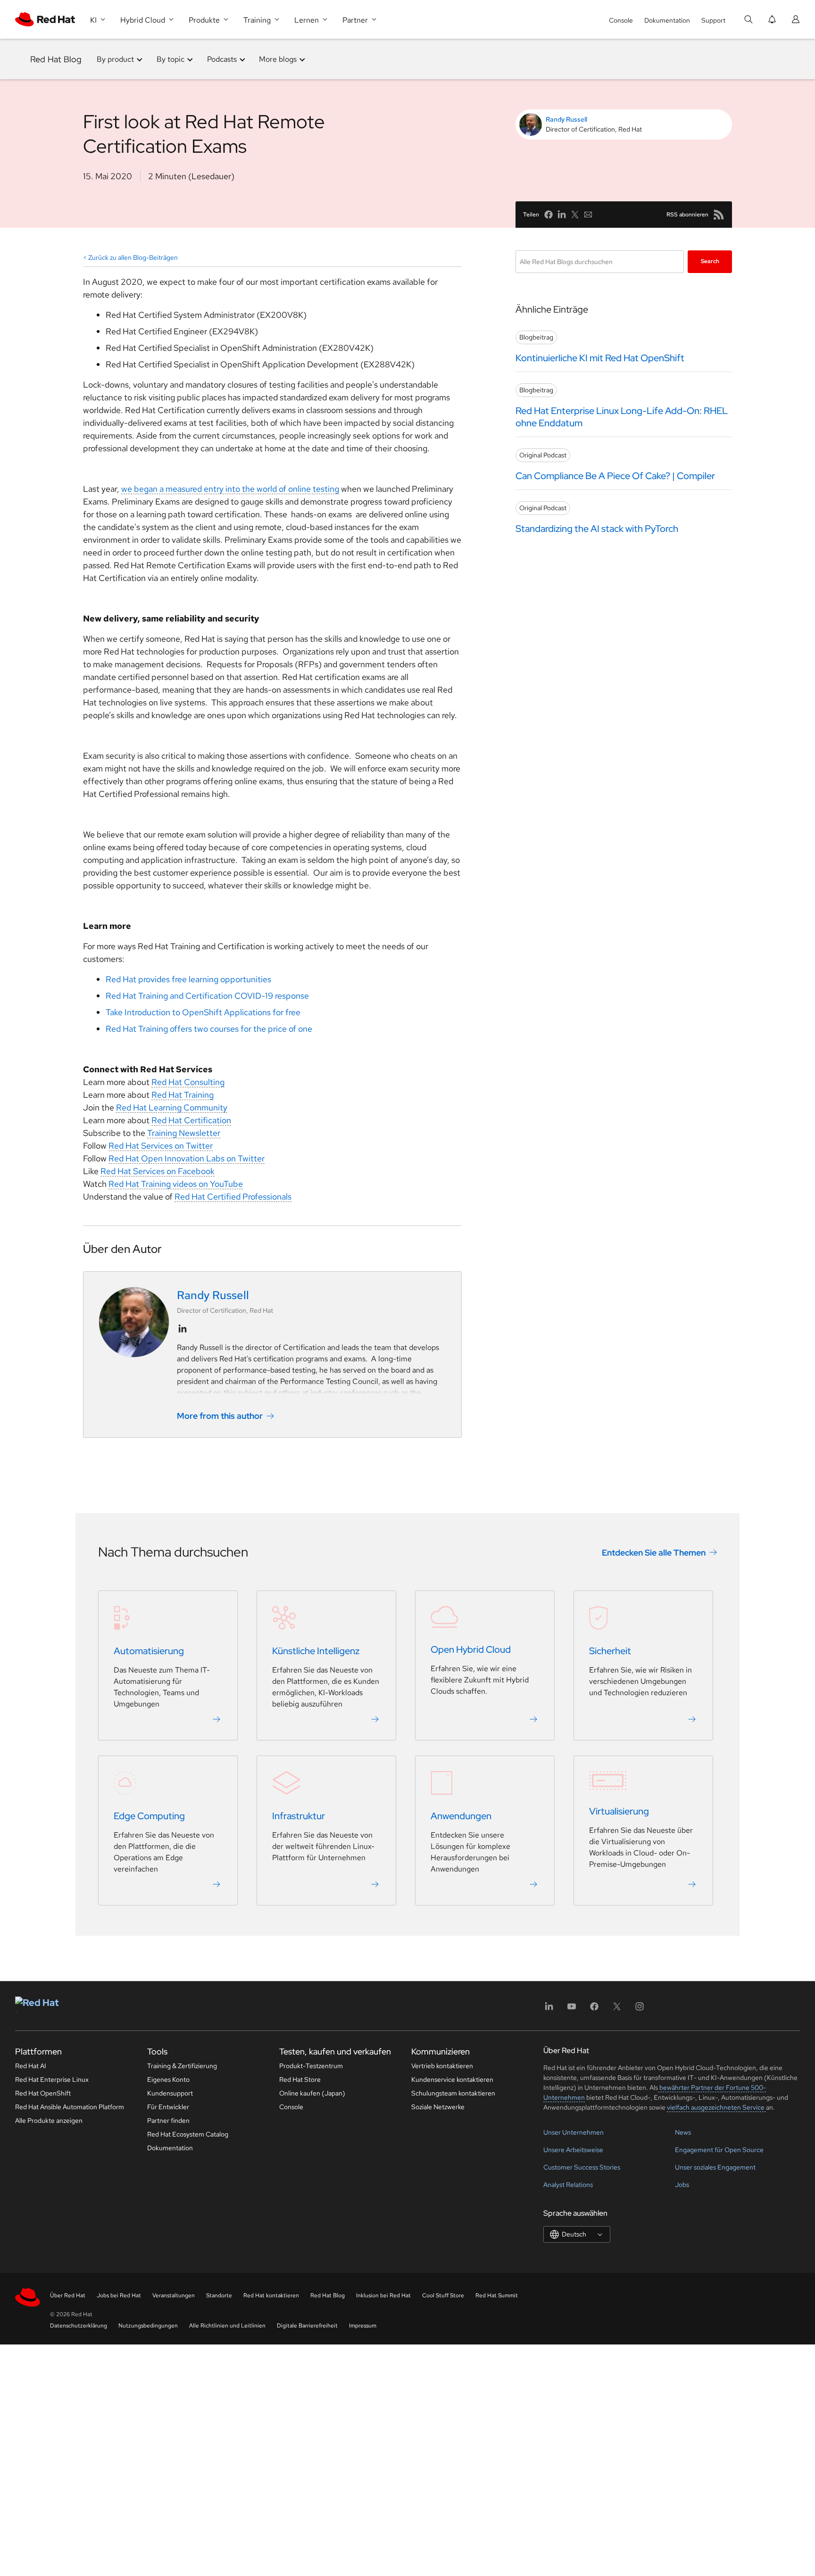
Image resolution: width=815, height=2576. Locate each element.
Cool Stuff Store (443, 2295)
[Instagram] (640, 2009)
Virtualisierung (619, 1811)
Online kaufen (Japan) (312, 2093)
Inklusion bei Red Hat (383, 2295)
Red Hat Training (183, 1095)
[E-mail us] (588, 215)
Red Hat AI (31, 2066)
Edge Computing (149, 1816)
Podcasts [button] (222, 59)
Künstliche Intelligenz (316, 1651)
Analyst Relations (568, 2185)
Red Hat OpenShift (43, 2093)
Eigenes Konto (168, 2079)
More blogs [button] (278, 59)
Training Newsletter (184, 1133)
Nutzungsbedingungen (148, 2326)
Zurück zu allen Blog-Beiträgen (133, 257)
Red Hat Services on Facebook (158, 1171)
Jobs (682, 2185)
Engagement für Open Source (719, 2150)
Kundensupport (170, 2093)
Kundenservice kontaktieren (452, 2079)
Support (713, 20)
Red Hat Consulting (188, 1082)
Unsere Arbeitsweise (573, 2150)
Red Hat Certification (191, 1120)
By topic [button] (170, 59)
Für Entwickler (168, 2107)
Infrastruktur (299, 1816)
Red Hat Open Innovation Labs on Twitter (187, 1158)
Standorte (219, 2295)
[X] (617, 2009)
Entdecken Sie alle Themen (654, 1553)
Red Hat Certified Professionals (233, 1197)
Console (621, 20)
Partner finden (168, 2120)
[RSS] (719, 215)
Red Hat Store (300, 2079)
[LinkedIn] (549, 2009)
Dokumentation (667, 20)
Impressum (363, 2326)
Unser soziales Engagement (715, 2167)
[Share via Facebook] (549, 215)
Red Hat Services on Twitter (161, 1146)
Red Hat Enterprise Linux (52, 2079)
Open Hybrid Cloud (471, 1649)
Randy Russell (566, 119)
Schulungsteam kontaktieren (453, 2093)
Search (710, 261)
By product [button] (115, 59)
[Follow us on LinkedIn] (183, 1329)
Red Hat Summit (497, 2295)
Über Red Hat (68, 2295)
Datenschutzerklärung (79, 2326)
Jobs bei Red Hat (119, 2295)
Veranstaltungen (174, 2295)
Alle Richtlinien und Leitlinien (227, 2326)
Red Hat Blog (56, 59)
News (683, 2132)
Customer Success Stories (582, 2167)
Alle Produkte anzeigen (49, 2120)
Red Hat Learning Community (172, 1107)
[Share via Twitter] (575, 215)
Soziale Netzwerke (438, 2107)
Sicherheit (610, 1651)
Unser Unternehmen (574, 2132)
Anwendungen (461, 1816)
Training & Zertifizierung (182, 2066)
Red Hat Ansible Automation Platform (70, 2107)
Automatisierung (149, 1651)
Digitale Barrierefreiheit (307, 2326)
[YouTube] (572, 2009)
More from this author (220, 1416)
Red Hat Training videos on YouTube (176, 1184)
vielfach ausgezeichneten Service (716, 2107)
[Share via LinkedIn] (562, 215)
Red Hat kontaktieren (271, 2295)
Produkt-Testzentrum (311, 2066)
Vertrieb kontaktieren (442, 2066)
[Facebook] (594, 2009)
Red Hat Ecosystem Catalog (188, 2134)
